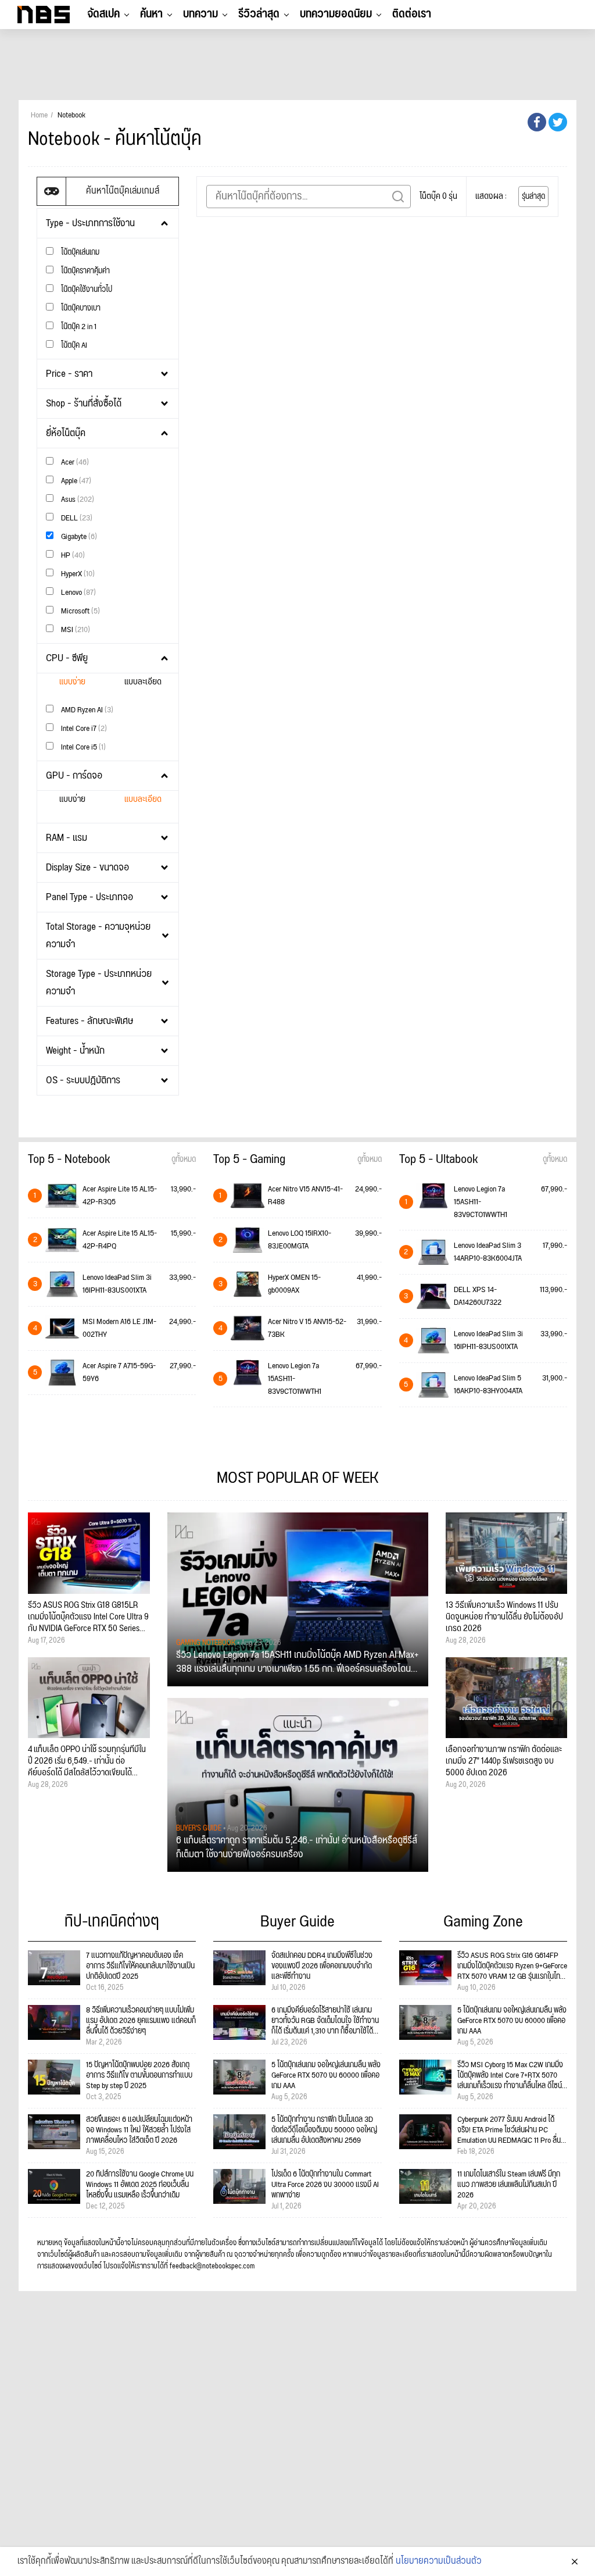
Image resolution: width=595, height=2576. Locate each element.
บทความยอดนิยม (336, 14)
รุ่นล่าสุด (533, 197)
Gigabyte (78, 536)
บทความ (200, 14)
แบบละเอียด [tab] (143, 682)
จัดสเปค (103, 14)
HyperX (77, 574)
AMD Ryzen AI (86, 710)
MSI (75, 629)
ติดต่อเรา (412, 14)
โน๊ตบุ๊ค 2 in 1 (78, 327)
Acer (74, 462)
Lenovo (78, 592)
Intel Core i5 (83, 747)
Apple (75, 481)
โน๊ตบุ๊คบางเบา (80, 308)
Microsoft (80, 611)
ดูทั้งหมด (184, 1159)
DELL (76, 518)
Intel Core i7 (83, 728)
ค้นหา (151, 14)
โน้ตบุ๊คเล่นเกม (79, 252)
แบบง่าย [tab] (72, 682)
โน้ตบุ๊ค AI (73, 345)
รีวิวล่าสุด (259, 14)
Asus (77, 499)
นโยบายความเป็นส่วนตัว (439, 2561)
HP (72, 555)
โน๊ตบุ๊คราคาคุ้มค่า (85, 271)
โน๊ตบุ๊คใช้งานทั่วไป (86, 289)
